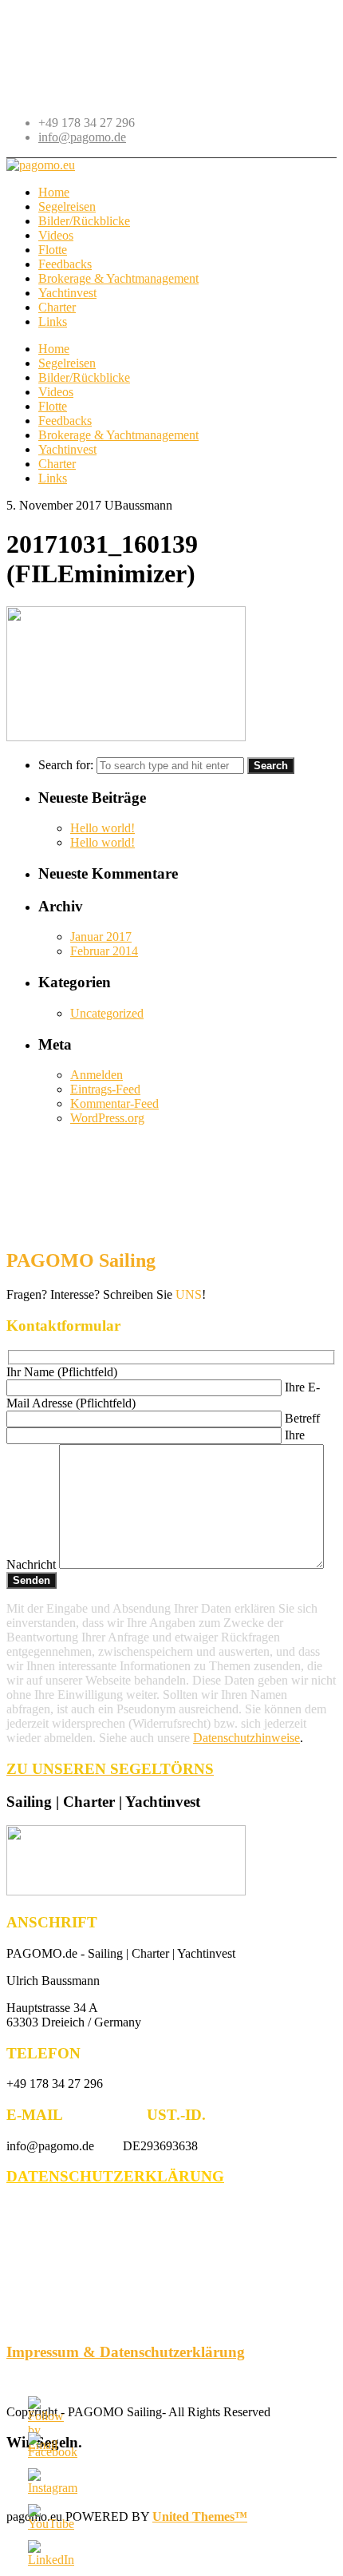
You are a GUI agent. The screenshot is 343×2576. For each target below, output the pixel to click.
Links (53, 478)
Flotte (53, 406)
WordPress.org (107, 1118)
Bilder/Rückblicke (84, 377)
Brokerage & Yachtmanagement (118, 435)
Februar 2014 (104, 951)
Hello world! (103, 828)
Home (54, 349)
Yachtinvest (67, 449)
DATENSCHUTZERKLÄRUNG (115, 2176)
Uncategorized (107, 1013)
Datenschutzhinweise (246, 1738)
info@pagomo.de (82, 137)
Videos (56, 392)
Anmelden (97, 1075)
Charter (57, 464)
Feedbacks (65, 421)
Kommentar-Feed (114, 1103)
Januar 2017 (101, 937)
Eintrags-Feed (105, 1089)
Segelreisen (67, 363)
